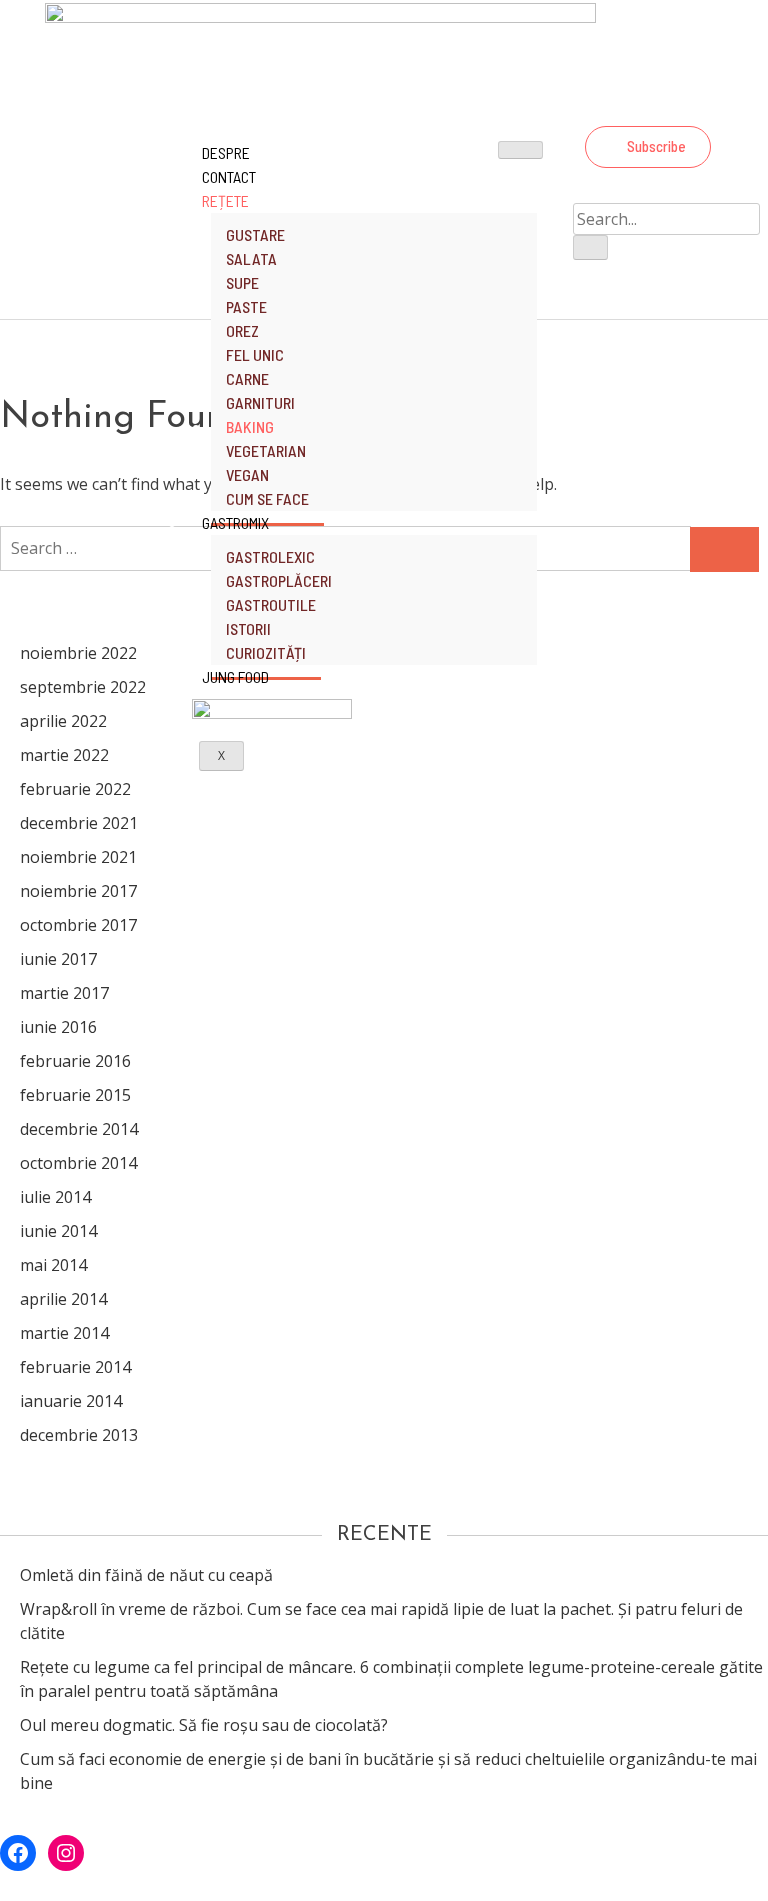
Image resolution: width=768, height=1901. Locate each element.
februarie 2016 (75, 1061)
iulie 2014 (55, 1197)
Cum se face (267, 498)
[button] (648, 147)
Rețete (225, 200)
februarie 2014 (75, 1367)
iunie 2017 (58, 959)
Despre (226, 152)
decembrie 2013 (79, 1435)
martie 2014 (64, 1333)
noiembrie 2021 (78, 857)
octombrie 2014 (78, 1163)
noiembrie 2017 (78, 891)
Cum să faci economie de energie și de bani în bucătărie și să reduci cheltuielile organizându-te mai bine (388, 1771)
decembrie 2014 (79, 1129)
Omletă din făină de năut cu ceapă (146, 1575)
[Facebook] (645, 104)
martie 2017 (64, 993)
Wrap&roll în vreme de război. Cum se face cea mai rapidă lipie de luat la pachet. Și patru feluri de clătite (381, 1621)
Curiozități (266, 652)
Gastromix (235, 522)
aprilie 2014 (63, 1299)
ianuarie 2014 (71, 1401)
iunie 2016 (58, 1027)
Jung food (235, 676)
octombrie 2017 (78, 925)
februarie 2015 (75, 1095)
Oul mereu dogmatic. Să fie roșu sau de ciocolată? (204, 1725)
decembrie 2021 (79, 823)
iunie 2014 (58, 1231)
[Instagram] (699, 104)
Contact (229, 176)
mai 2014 (53, 1265)
